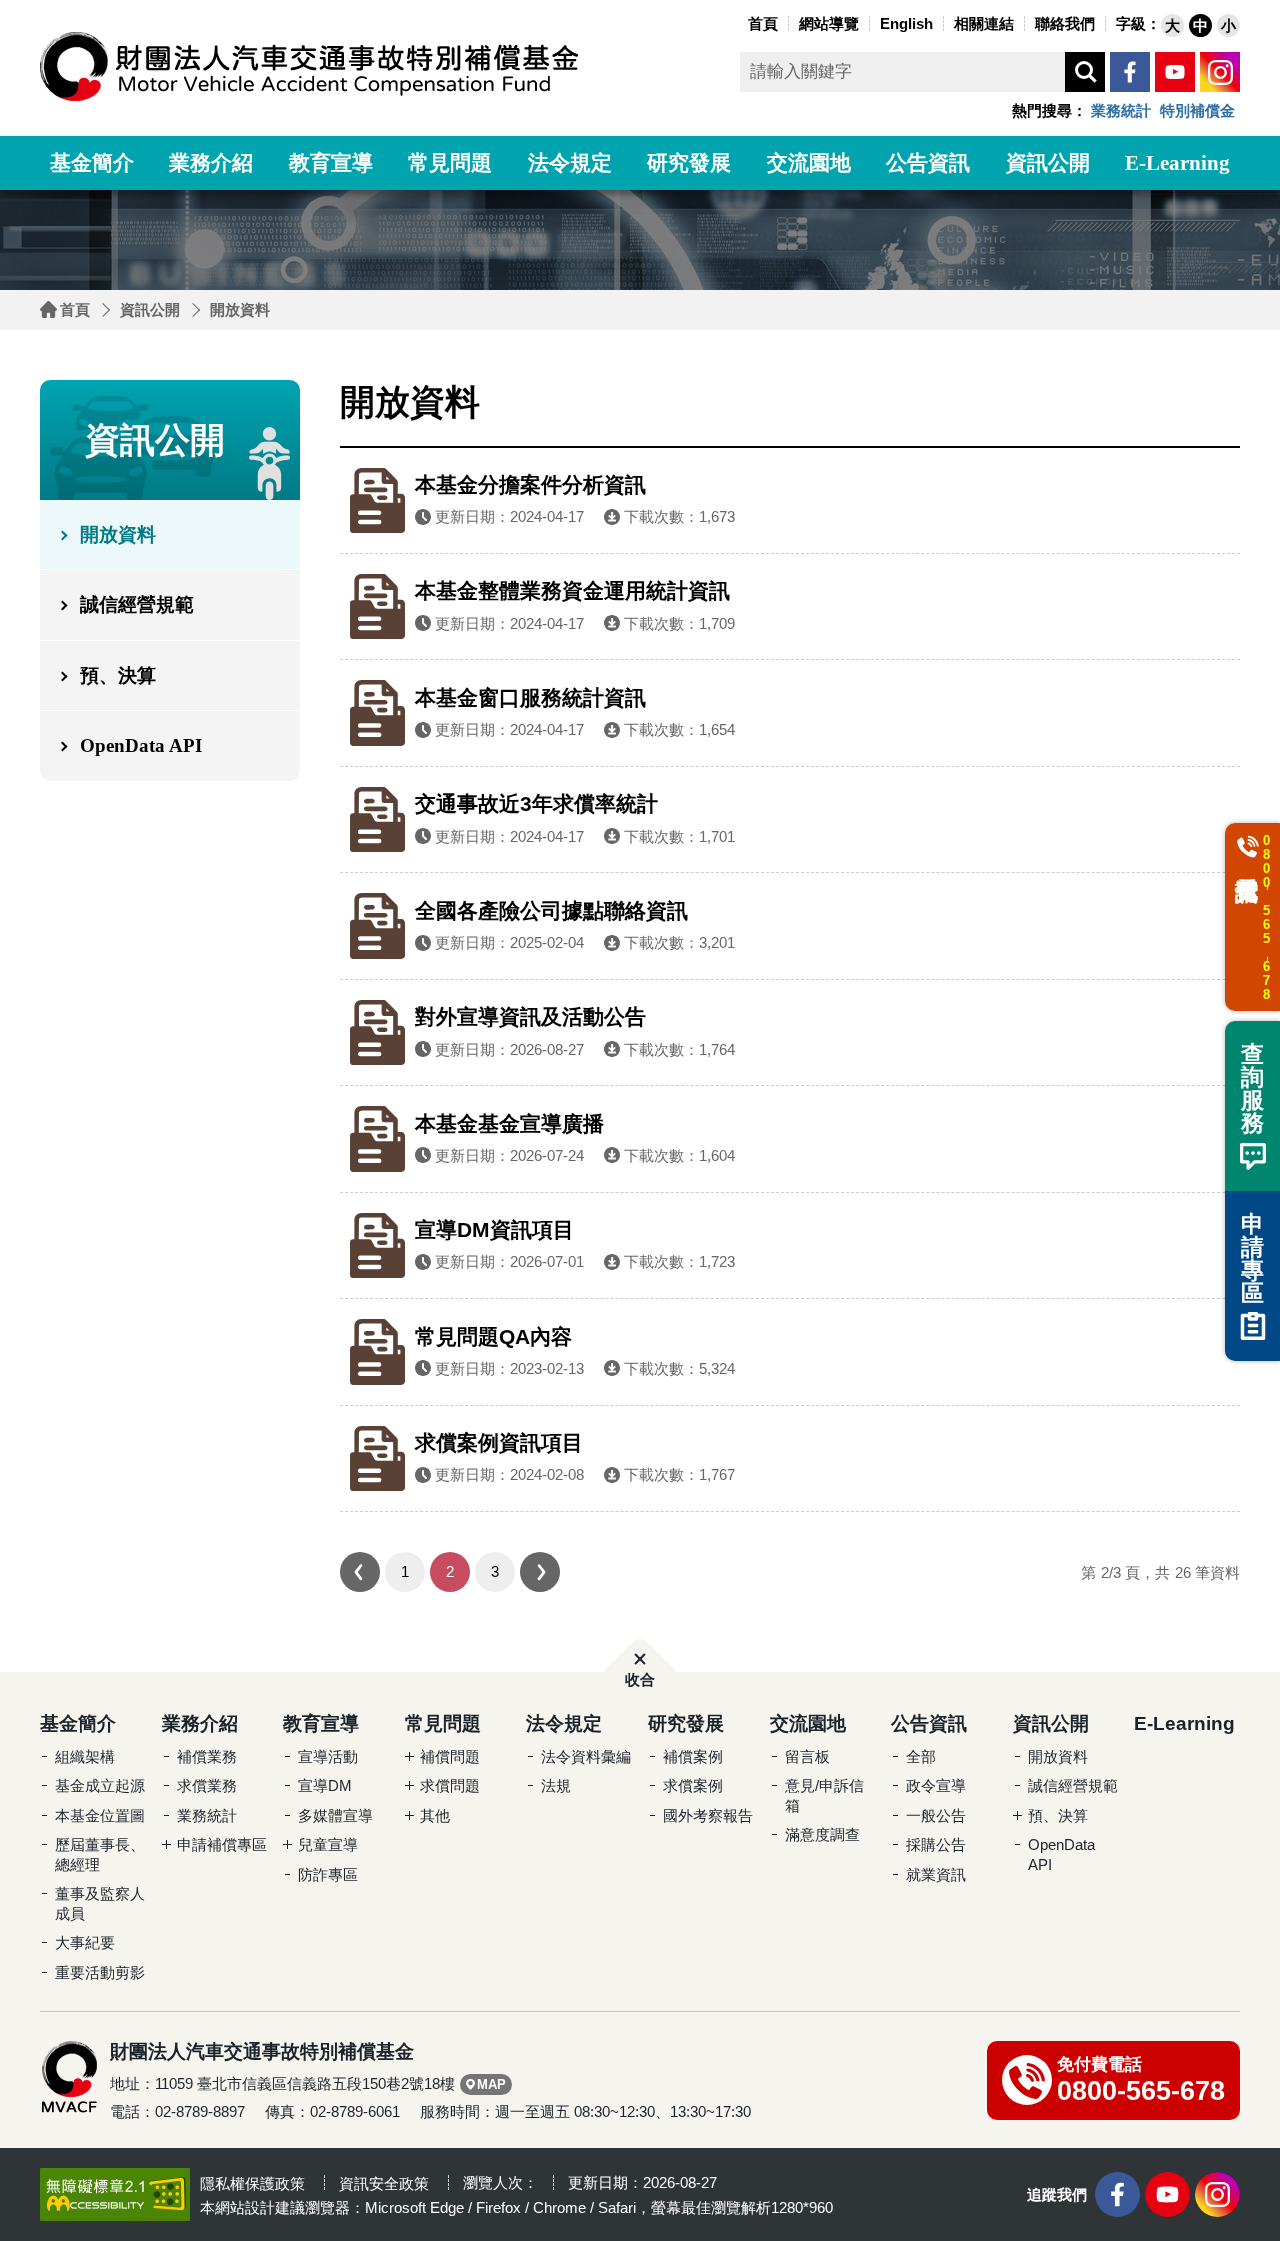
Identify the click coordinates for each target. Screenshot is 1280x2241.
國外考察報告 (708, 1815)
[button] (1172, 25)
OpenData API (141, 745)
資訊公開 (1048, 163)
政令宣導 (936, 1785)
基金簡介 (92, 163)
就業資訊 (936, 1874)
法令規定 (570, 163)
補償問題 (450, 1756)
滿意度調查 (822, 1834)
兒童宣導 (328, 1844)
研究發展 (689, 163)
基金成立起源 (100, 1785)
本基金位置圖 (100, 1815)
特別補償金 (1197, 110)
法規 (556, 1785)
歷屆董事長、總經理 (100, 1854)
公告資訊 (928, 163)
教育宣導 (331, 163)
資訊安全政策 (384, 2183)
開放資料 (240, 309)
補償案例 (693, 1756)
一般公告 (936, 1815)
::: (738, 21)
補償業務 (207, 1756)
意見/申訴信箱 (824, 1795)
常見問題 (450, 163)
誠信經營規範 (137, 604)
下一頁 (540, 1572)
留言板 (807, 1756)
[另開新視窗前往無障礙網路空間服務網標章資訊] (115, 2193)
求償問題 (450, 1785)
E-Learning (1177, 163)
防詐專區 (328, 1874)
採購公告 (936, 1844)
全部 (921, 1756)
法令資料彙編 (586, 1756)
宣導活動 (328, 1756)
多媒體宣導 (335, 1815)
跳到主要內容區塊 (40, 5)
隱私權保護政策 (252, 2183)
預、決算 (118, 675)
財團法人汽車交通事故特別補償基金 (310, 66)
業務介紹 (211, 163)
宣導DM (325, 1785)
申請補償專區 (222, 1844)
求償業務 (207, 1785)
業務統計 (1121, 110)
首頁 (75, 309)
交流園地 (809, 163)
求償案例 (693, 1785)
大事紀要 (85, 1942)
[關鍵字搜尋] (1085, 72)
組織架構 (85, 1756)
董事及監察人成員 (100, 1903)
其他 (435, 1815)
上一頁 (360, 1572)
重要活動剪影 (100, 1972)
